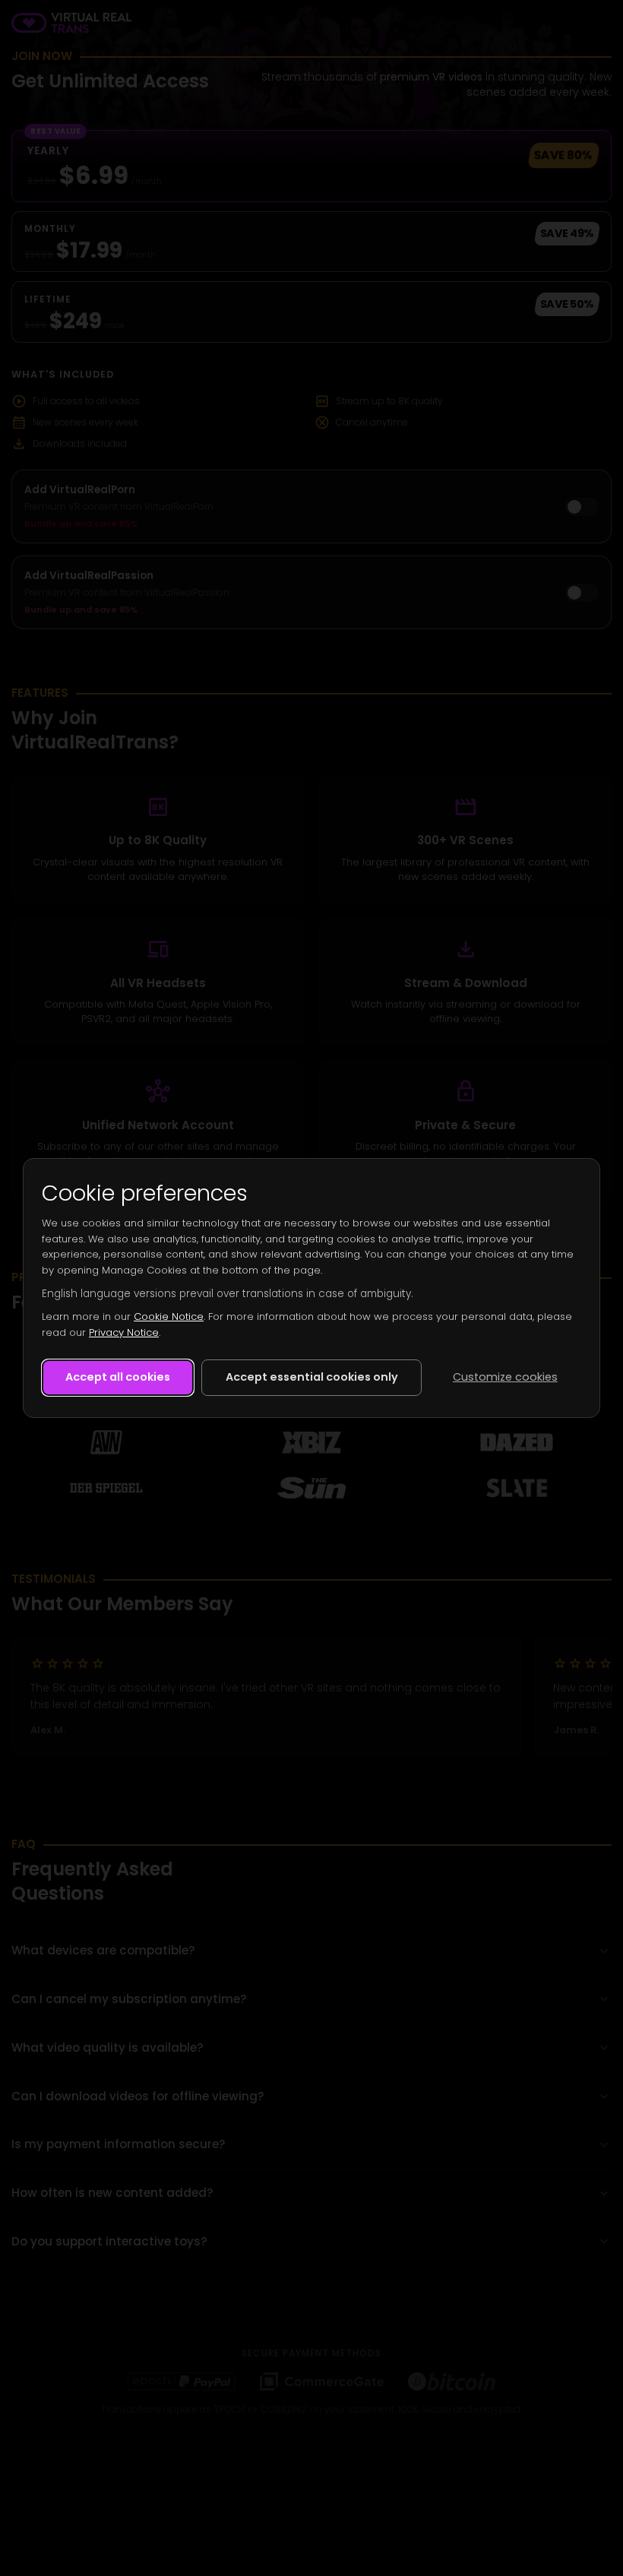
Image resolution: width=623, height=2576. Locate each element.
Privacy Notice (124, 1332)
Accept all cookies (118, 1377)
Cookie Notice (169, 1316)
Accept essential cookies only (312, 1377)
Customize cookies (505, 1377)
